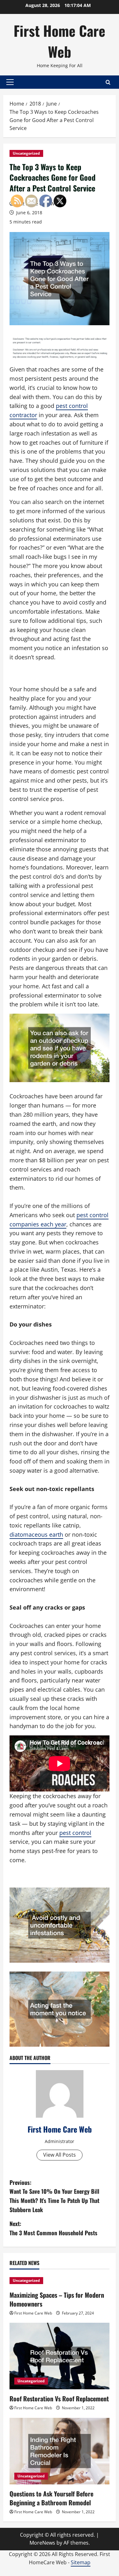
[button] (10, 82)
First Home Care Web (60, 41)
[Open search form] (108, 82)
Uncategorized (26, 153)
